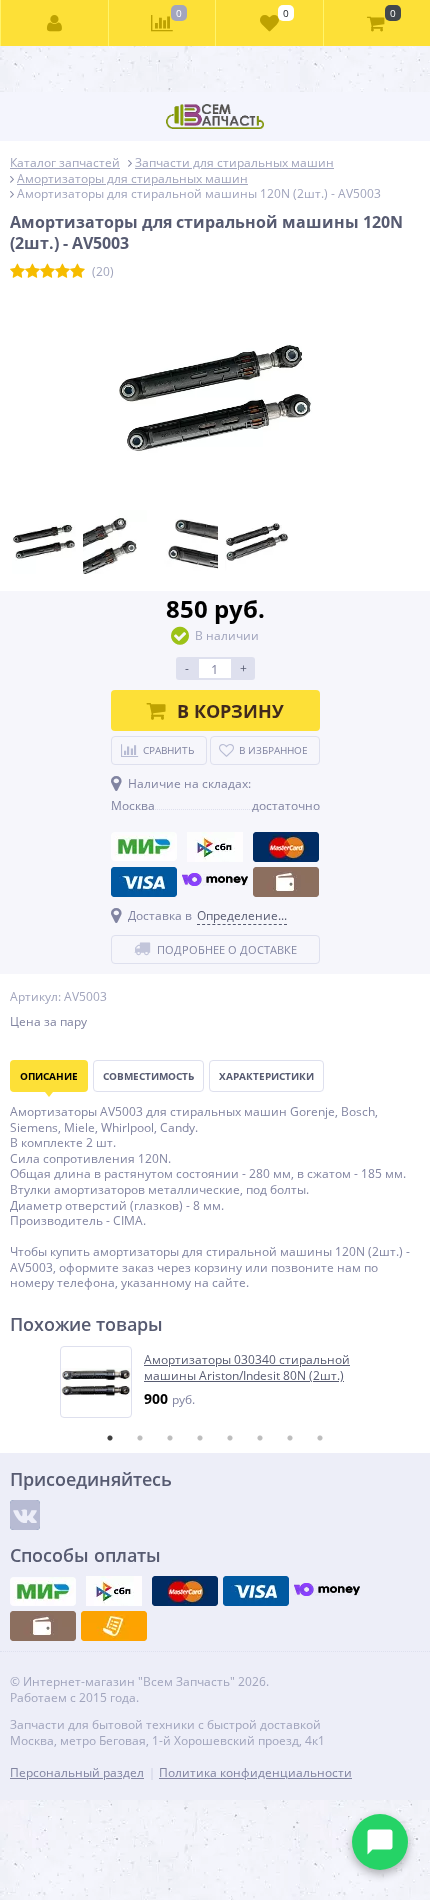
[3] (47, 272)
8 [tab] (320, 1438)
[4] (62, 272)
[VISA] (144, 882)
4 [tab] (200, 1438)
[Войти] (55, 23)
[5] (77, 272)
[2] (32, 272)
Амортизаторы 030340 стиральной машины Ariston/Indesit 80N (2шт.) (247, 1367)
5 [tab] (230, 1438)
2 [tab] (140, 1438)
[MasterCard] (286, 847)
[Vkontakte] (25, 1515)
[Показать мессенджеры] (380, 1842)
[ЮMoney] (215, 882)
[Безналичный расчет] (114, 1626)
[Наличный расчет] (286, 882)
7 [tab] (290, 1438)
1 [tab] (110, 1438)
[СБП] (215, 847)
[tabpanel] (216, 1382)
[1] (17, 272)
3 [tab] (170, 1438)
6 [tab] (260, 1438)
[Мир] (144, 847)
